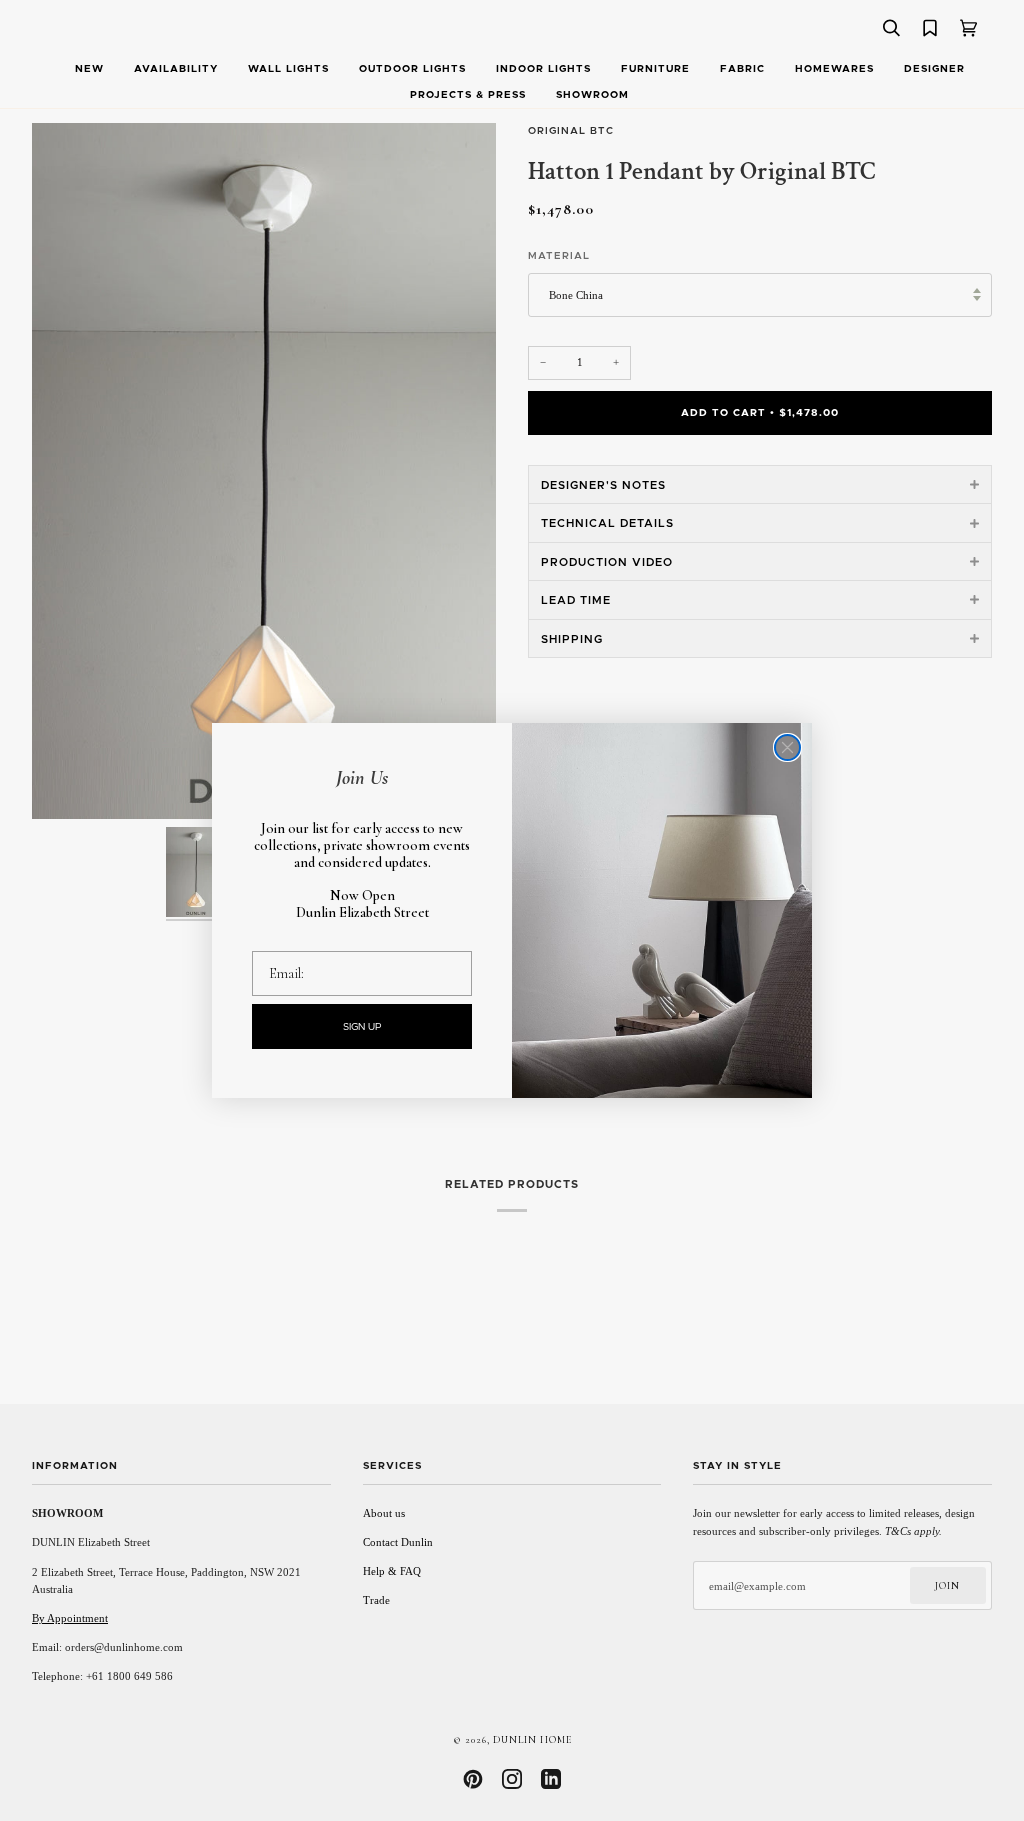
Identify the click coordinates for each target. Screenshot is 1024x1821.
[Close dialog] (787, 747)
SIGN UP (362, 1027)
